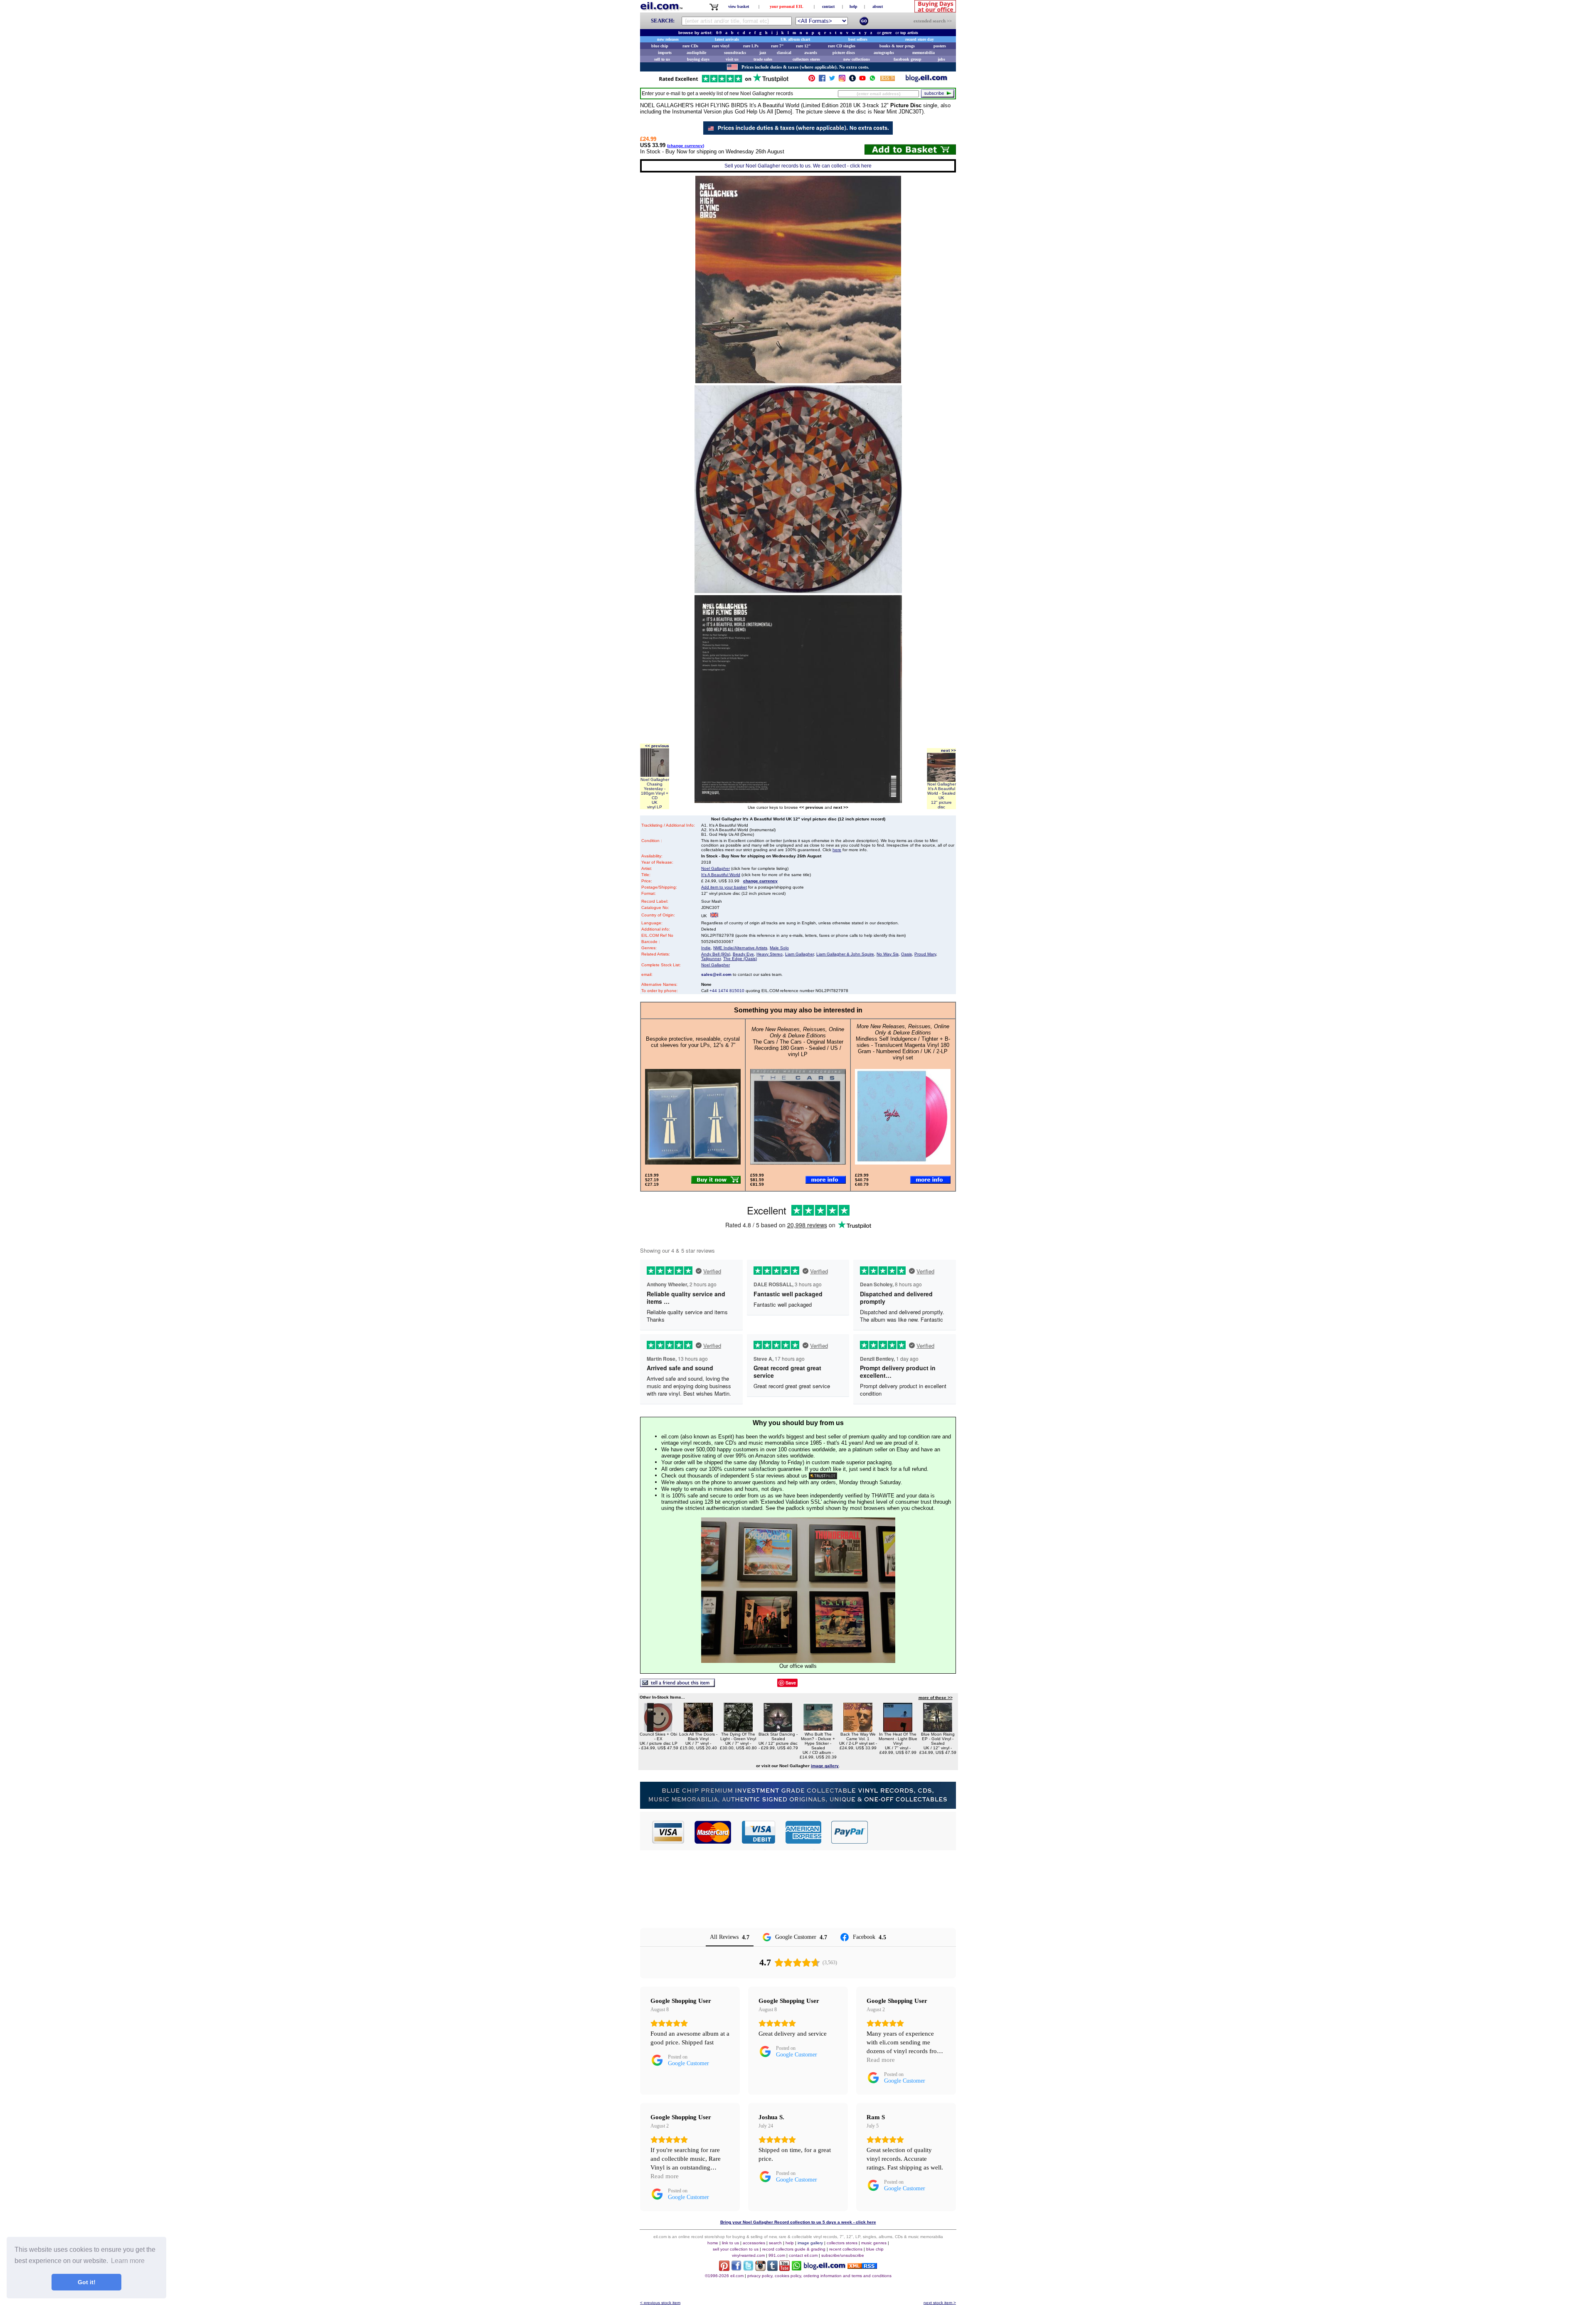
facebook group (908, 59)
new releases (668, 39)
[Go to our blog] (926, 80)
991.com (777, 2255)
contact (828, 6)
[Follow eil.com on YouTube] (784, 2269)
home (713, 2243)
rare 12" (803, 46)
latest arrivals (727, 39)
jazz (763, 53)
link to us (730, 2243)
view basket (739, 6)
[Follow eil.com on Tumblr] (772, 2269)
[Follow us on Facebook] (822, 80)
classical (784, 53)
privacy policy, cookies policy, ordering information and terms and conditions (819, 2276)
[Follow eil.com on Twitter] (748, 2269)
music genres (874, 2243)
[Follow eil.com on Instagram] (760, 2269)
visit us (732, 59)
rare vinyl (721, 46)
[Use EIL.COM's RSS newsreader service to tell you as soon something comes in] (862, 2267)
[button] (912, 1832)
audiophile (696, 53)
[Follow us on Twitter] (832, 80)
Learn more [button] (128, 2261)
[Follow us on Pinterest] (812, 80)
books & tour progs (897, 46)
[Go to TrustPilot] (724, 82)
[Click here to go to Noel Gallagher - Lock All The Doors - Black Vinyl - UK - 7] (698, 1730)
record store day (920, 39)
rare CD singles (842, 46)
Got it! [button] (87, 2282)
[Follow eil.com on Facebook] (736, 2269)
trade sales (763, 59)
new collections (857, 59)
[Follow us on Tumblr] (852, 80)
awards (811, 53)
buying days (698, 59)
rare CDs (690, 46)
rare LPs (751, 46)
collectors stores (806, 59)
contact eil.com (803, 2255)
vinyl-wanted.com (748, 2255)
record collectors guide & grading (794, 2249)
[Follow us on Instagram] (842, 80)
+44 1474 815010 (727, 991)
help (853, 6)
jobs (941, 59)
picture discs (844, 53)
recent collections (846, 2249)
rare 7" (777, 46)
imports (665, 53)
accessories (754, 2243)
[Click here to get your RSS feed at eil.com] (888, 80)
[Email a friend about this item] (677, 1685)
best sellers (858, 39)
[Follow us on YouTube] (862, 80)
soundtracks (735, 53)
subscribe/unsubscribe (843, 2255)
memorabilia (924, 53)
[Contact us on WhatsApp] (872, 80)
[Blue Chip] (798, 1806)
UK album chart (795, 39)
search (775, 2243)
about (878, 6)
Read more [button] (881, 2060)
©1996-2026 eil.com (724, 2276)
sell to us (662, 59)
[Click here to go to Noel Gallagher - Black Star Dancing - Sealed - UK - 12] (778, 1730)
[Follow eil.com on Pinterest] (724, 2269)
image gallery (810, 2243)
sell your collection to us (736, 2249)
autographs (884, 53)
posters (940, 46)
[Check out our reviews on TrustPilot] (823, 1476)
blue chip (660, 46)
